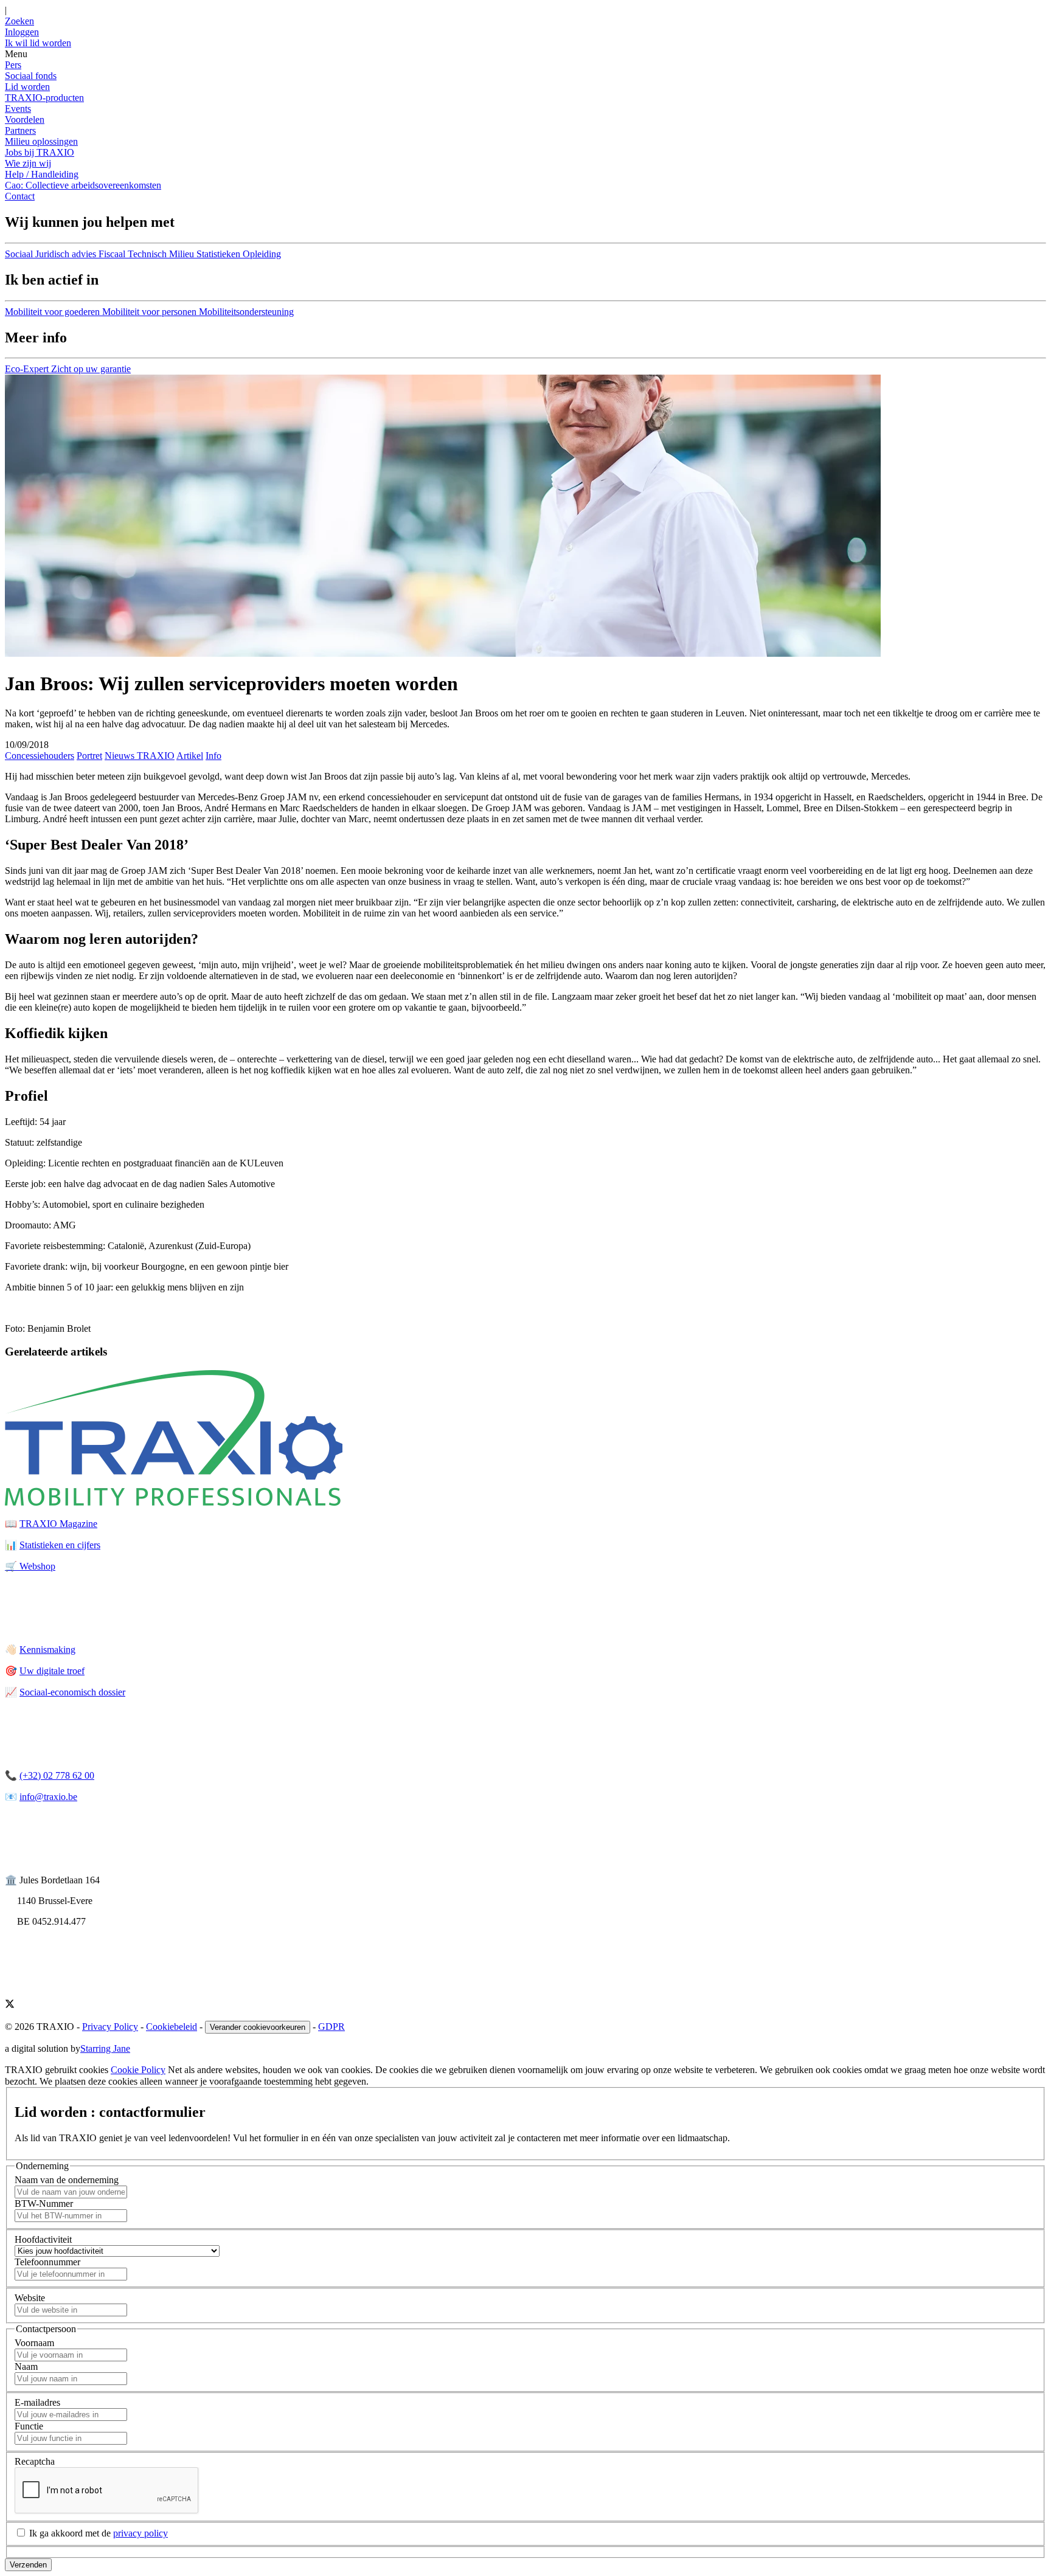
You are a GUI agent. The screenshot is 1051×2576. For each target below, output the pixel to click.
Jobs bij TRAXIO (40, 152)
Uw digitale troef (52, 1671)
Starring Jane (105, 2048)
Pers (13, 65)
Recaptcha (35, 2461)
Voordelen (25, 119)
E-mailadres (37, 2402)
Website (30, 2298)
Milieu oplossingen (41, 141)
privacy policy (140, 2533)
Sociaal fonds (31, 76)
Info (213, 756)
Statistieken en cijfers (60, 1545)
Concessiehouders (40, 756)
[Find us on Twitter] (10, 2005)
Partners (20, 130)
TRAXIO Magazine (58, 1524)
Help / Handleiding (42, 174)
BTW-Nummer (44, 2204)
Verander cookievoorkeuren (258, 2027)
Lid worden (27, 87)
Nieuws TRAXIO (140, 756)
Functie (29, 2426)
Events (18, 109)
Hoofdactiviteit (43, 2239)
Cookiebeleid (172, 2027)
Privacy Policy (110, 2027)
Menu (16, 54)
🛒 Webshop (30, 1566)
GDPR (331, 2027)
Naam (26, 2367)
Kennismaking (47, 1650)
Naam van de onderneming (67, 2180)
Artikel (190, 756)
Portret (89, 756)
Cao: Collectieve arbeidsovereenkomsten (83, 185)
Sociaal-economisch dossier (72, 1692)
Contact (20, 196)
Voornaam (34, 2343)
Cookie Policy (138, 2070)
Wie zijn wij (28, 163)
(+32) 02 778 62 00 (57, 1775)
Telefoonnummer (47, 2262)
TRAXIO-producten (44, 98)
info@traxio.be (48, 1797)
